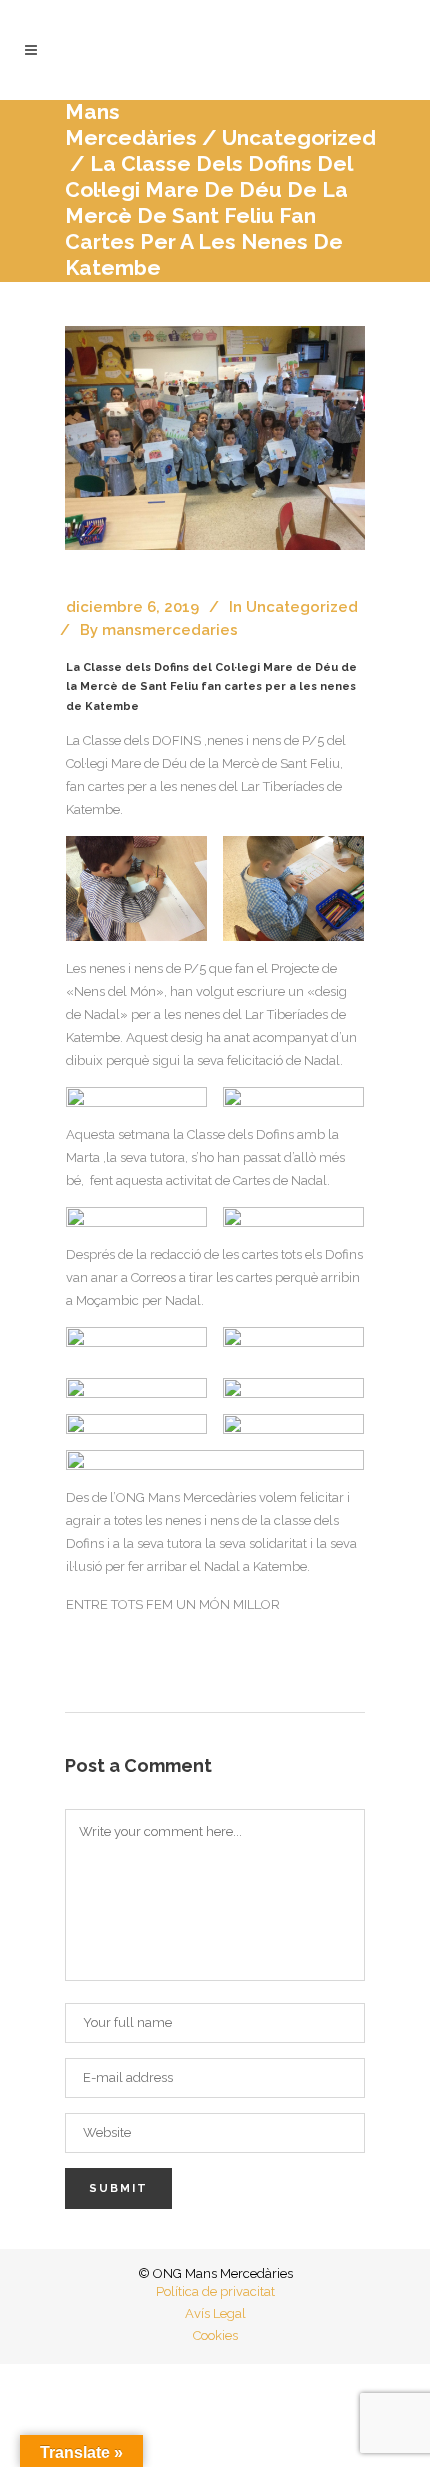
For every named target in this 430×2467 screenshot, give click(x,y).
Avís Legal (215, 2313)
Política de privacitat (215, 2291)
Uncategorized (302, 607)
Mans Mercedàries (131, 124)
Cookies (215, 2335)
